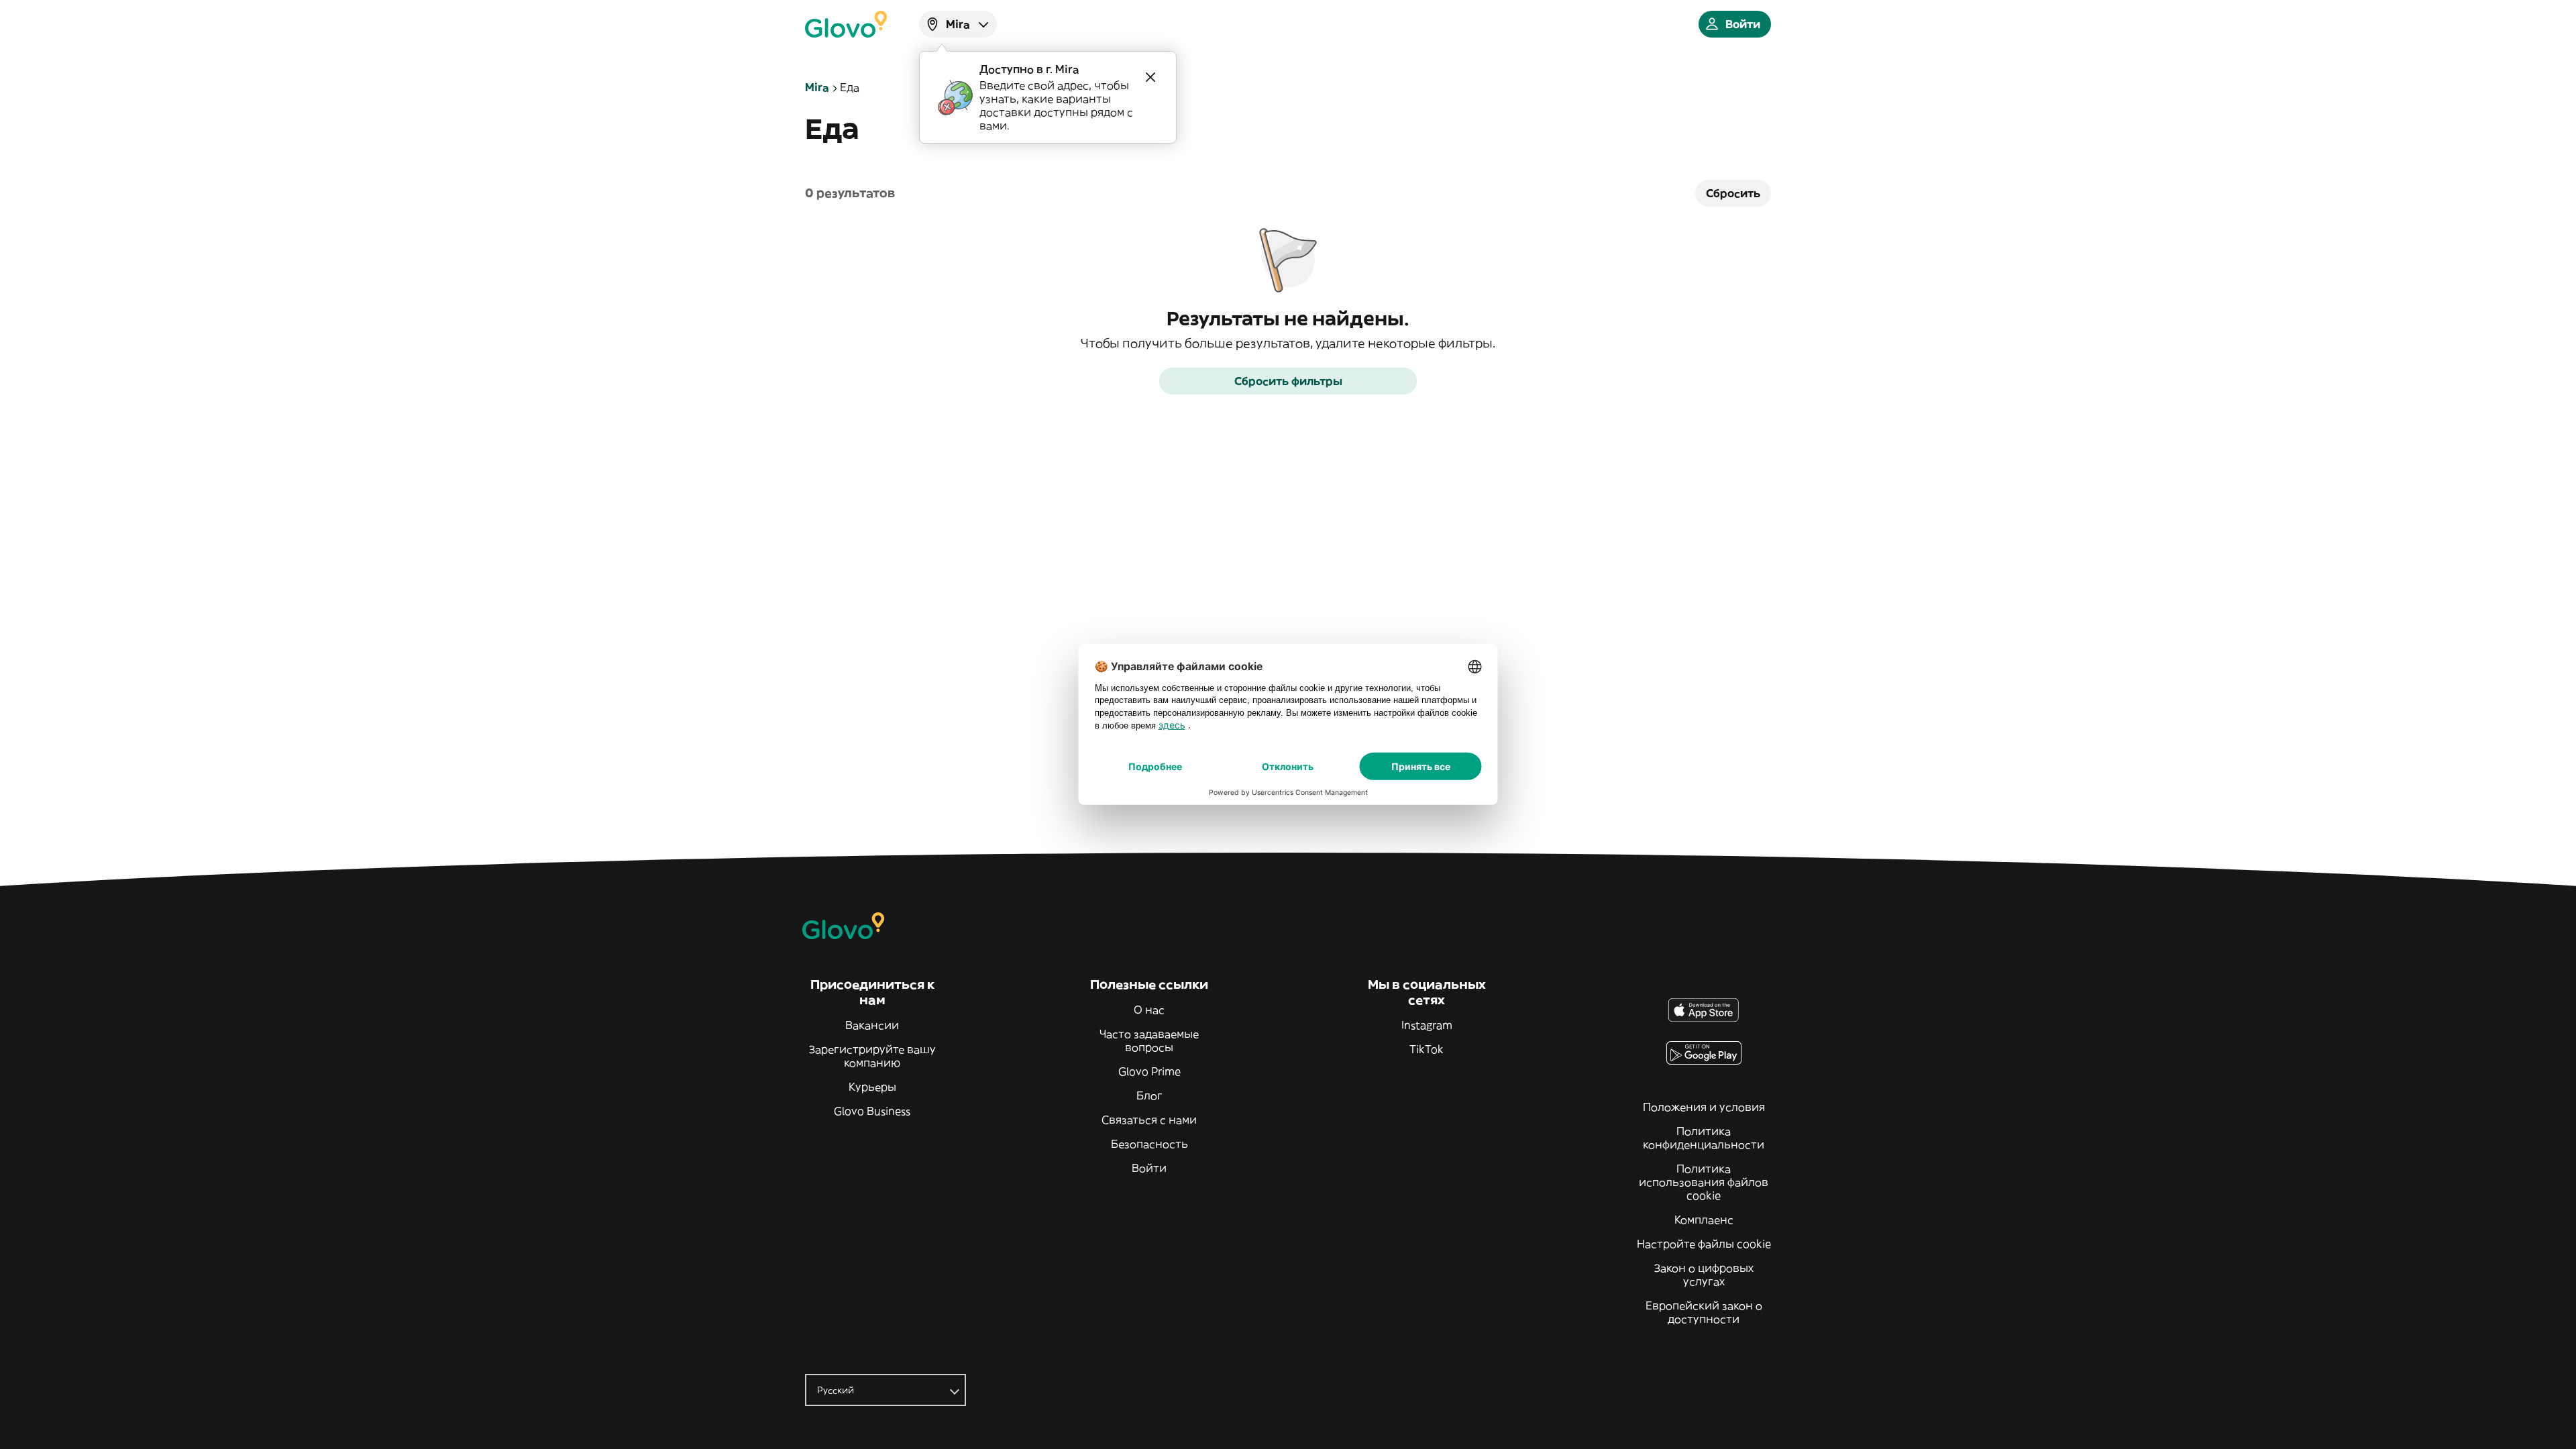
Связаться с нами (1149, 1120)
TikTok (1427, 1049)
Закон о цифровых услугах (1704, 1275)
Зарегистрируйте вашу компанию (872, 1056)
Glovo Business (872, 1111)
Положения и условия (1704, 1107)
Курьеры (872, 1087)
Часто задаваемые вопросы (1149, 1040)
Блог (1149, 1095)
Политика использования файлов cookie (1704, 1182)
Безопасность (1149, 1144)
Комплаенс (1704, 1220)
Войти (1149, 1168)
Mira (817, 87)
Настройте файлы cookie (1704, 1244)
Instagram (1427, 1025)
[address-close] (1150, 77)
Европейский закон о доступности (1704, 1312)
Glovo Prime (1149, 1071)
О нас (1149, 1010)
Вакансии (872, 1025)
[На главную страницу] (846, 24)
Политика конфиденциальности (1704, 1138)
